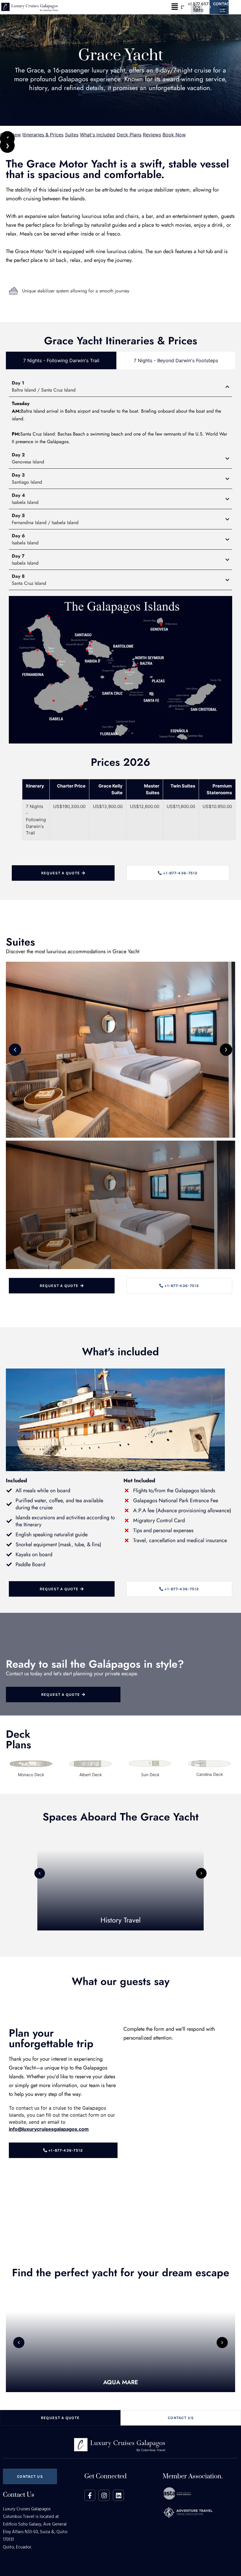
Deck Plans (129, 135)
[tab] (61, 360)
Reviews (152, 135)
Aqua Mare (121, 2382)
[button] (175, 7)
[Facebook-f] (90, 2495)
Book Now (174, 135)
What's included (98, 135)
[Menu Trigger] (197, 10)
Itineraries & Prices (43, 135)
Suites (72, 135)
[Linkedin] (118, 2495)
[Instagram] (104, 2495)
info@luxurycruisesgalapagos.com (49, 2129)
